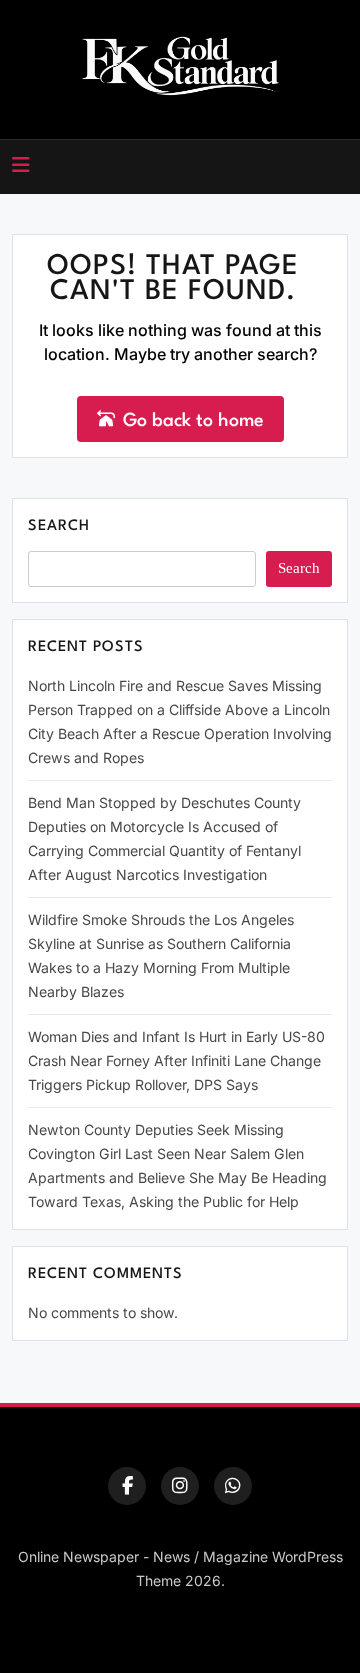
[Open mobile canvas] (21, 165)
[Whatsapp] (233, 1486)
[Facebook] (127, 1486)
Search (59, 526)
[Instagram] (180, 1486)
